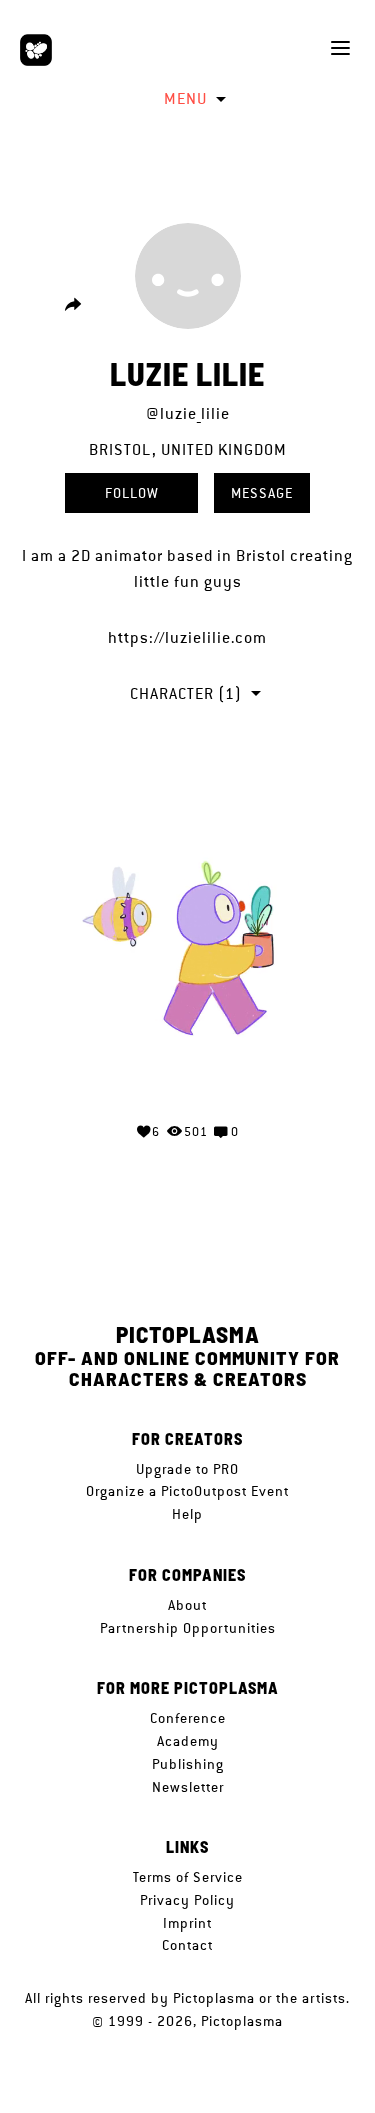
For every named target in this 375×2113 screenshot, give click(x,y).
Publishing (188, 1764)
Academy (188, 1741)
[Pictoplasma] (36, 50)
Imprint (187, 1923)
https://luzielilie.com (187, 637)
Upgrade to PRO (187, 1469)
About (187, 1605)
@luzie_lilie (188, 413)
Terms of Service (188, 1877)
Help (187, 1514)
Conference (188, 1718)
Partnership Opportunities (188, 1628)
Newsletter (188, 1787)
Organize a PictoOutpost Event (187, 1491)
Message (262, 493)
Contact (187, 1945)
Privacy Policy (187, 1900)
